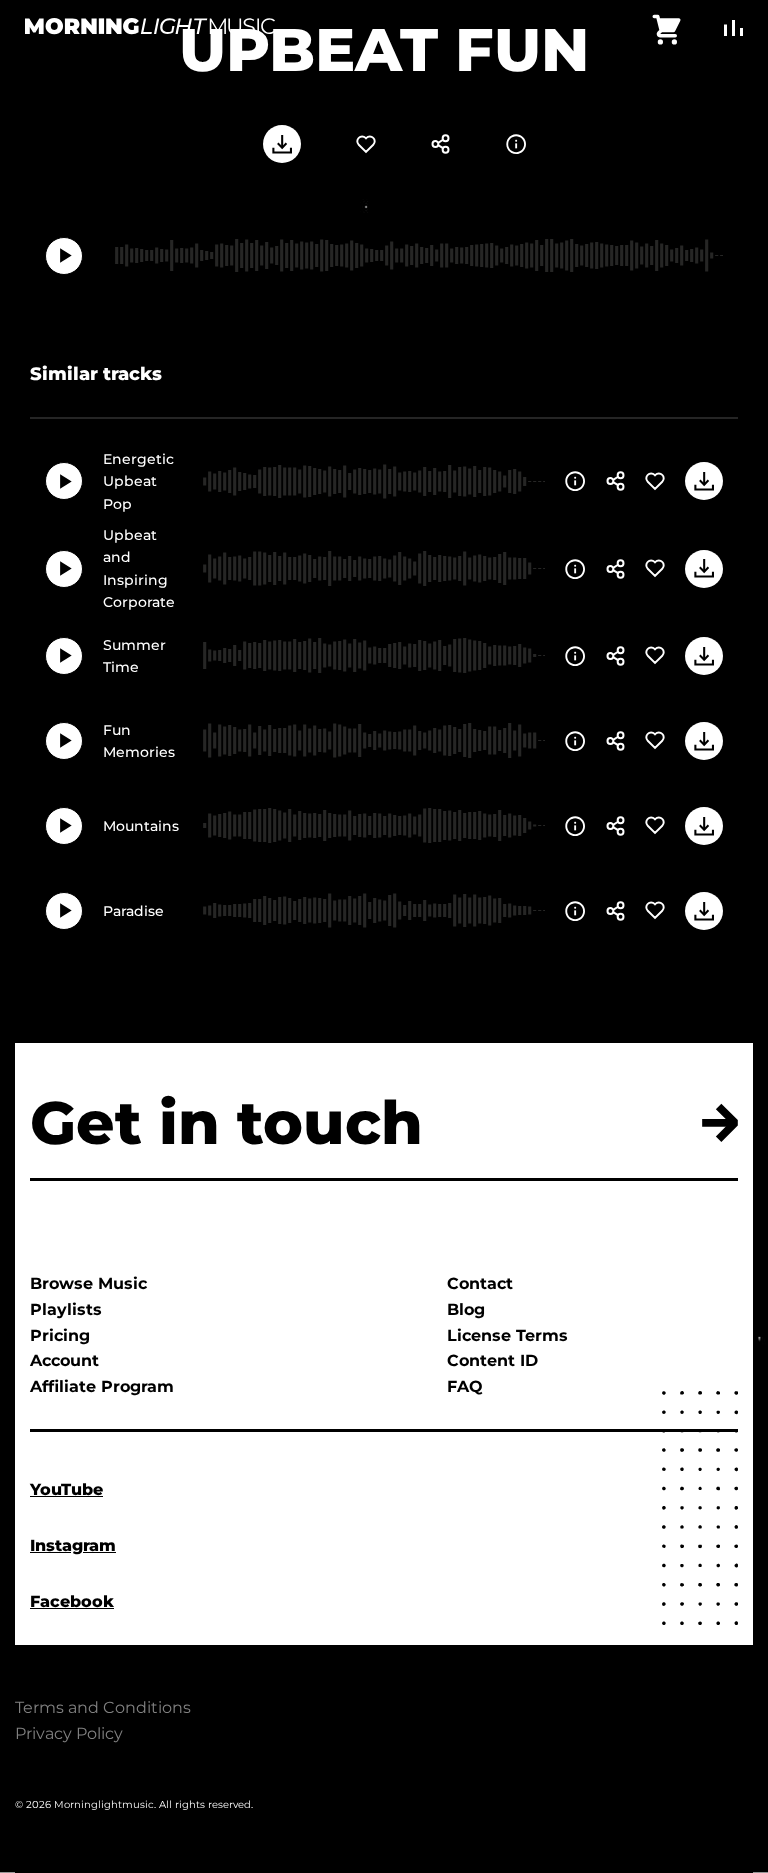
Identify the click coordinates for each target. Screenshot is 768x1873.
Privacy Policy (69, 1733)
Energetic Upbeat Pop (138, 481)
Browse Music (88, 1283)
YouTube (66, 1489)
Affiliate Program (102, 1386)
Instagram (73, 1545)
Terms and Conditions (103, 1707)
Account (64, 1360)
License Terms (507, 1335)
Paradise (133, 911)
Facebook (72, 1601)
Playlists (66, 1309)
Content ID (492, 1360)
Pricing (60, 1335)
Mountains (141, 826)
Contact (480, 1283)
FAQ (465, 1386)
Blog (466, 1309)
